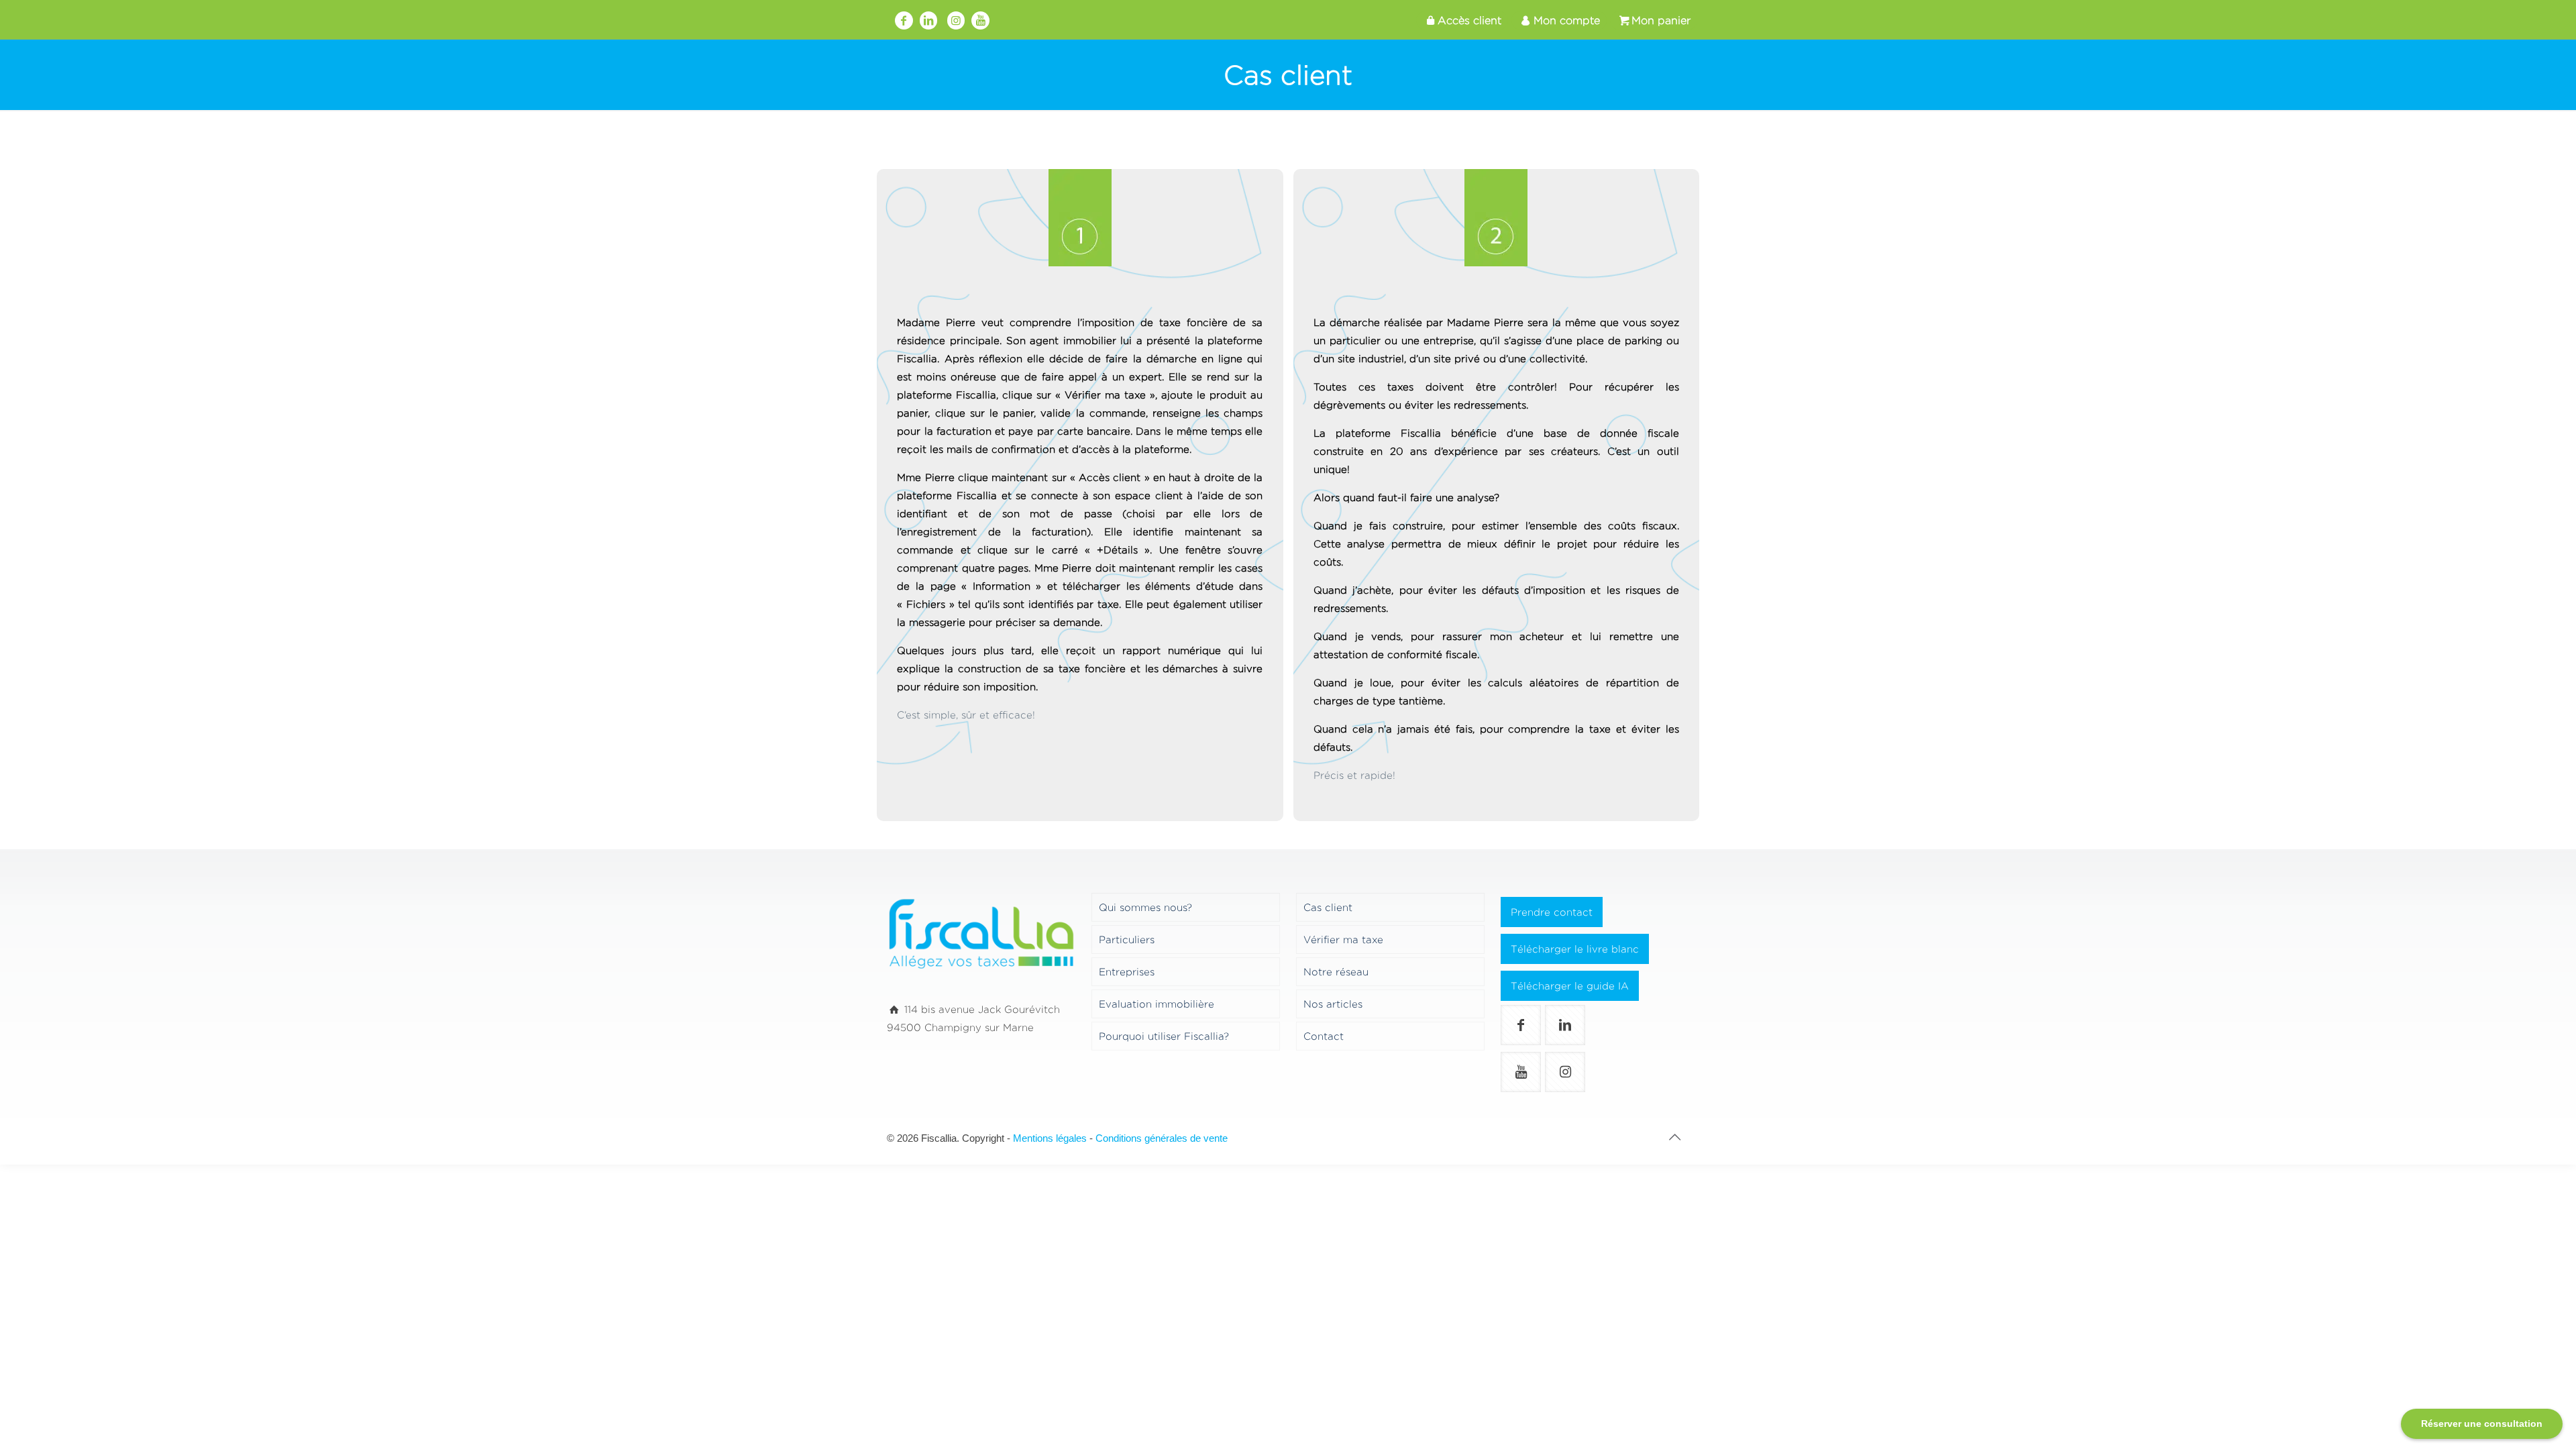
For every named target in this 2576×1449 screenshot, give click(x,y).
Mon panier (1661, 20)
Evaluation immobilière (1157, 1004)
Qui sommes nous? (1145, 907)
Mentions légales (1050, 1138)
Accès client (1469, 20)
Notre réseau (1336, 972)
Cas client (1328, 907)
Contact (1324, 1036)
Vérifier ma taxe (1343, 940)
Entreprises (1127, 972)
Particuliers (1127, 940)
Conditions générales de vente (1162, 1138)
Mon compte (1567, 20)
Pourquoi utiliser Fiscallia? (1164, 1036)
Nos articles (1333, 1004)
